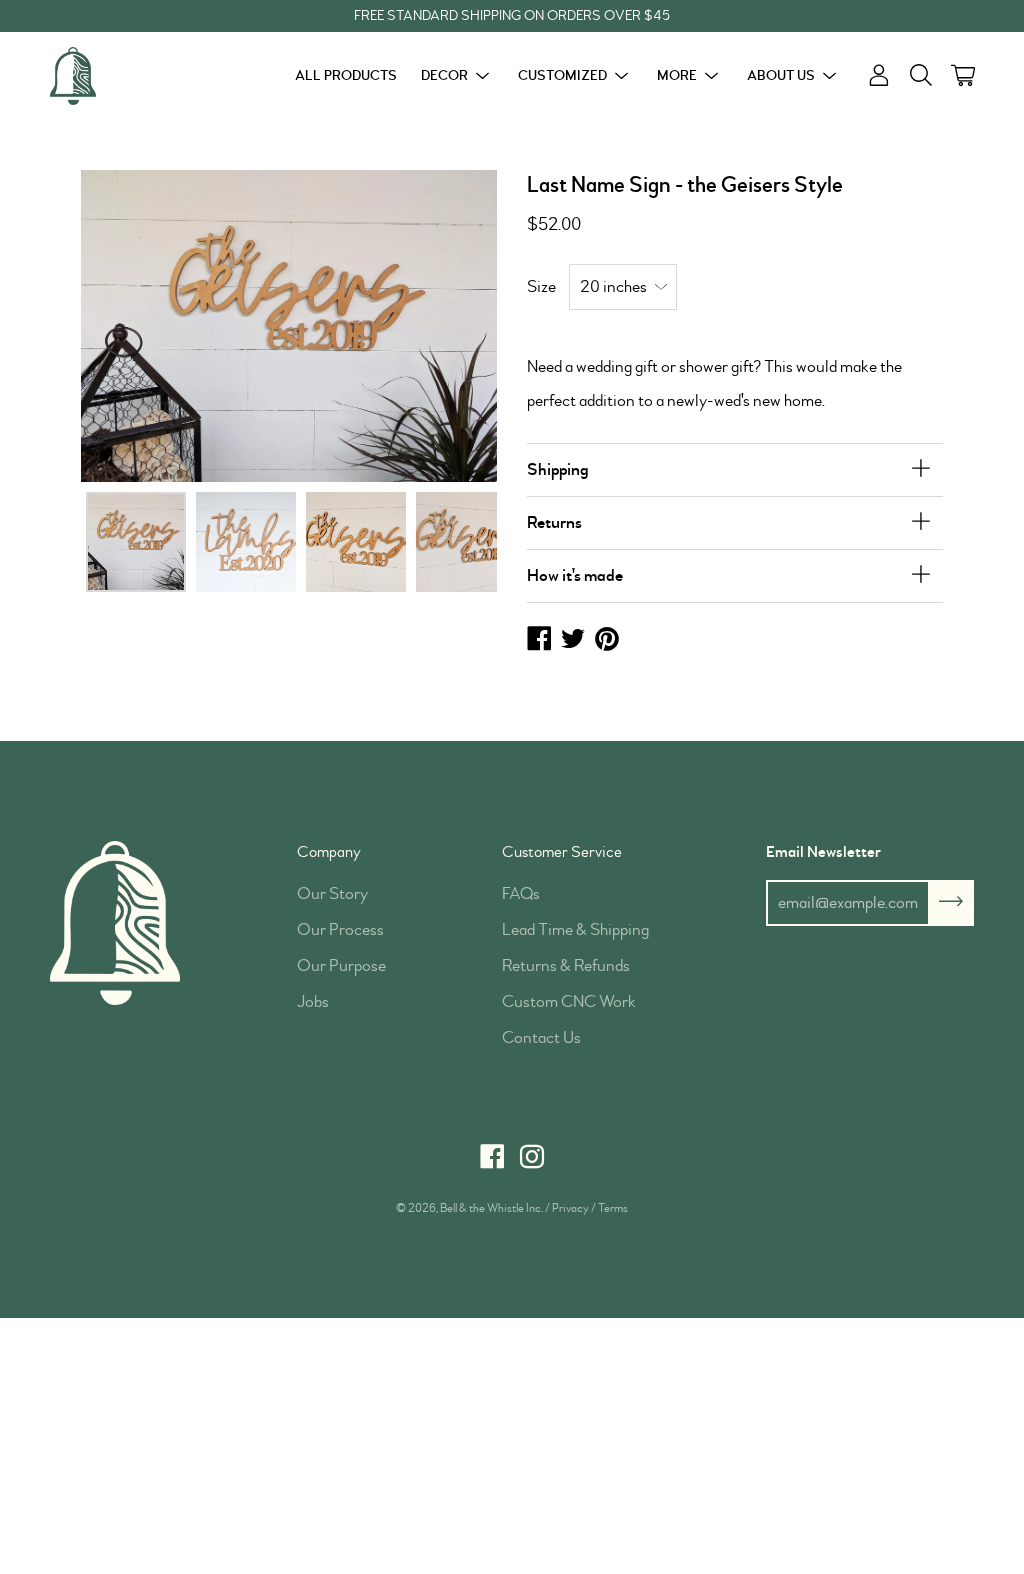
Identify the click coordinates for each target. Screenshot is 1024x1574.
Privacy (570, 1208)
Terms (613, 1208)
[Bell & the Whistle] (125, 76)
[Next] (449, 325)
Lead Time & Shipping (575, 929)
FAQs (521, 893)
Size (541, 286)
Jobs (313, 1001)
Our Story (332, 893)
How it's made (575, 575)
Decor (444, 75)
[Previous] (128, 325)
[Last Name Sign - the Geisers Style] (136, 542)
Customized (562, 75)
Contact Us (541, 1037)
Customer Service (562, 852)
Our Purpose (341, 965)
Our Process (340, 929)
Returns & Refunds (566, 965)
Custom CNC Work (569, 1001)
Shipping (558, 469)
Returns (554, 522)
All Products (346, 75)
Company (329, 852)
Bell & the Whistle (482, 1208)
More (677, 75)
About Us (781, 75)
